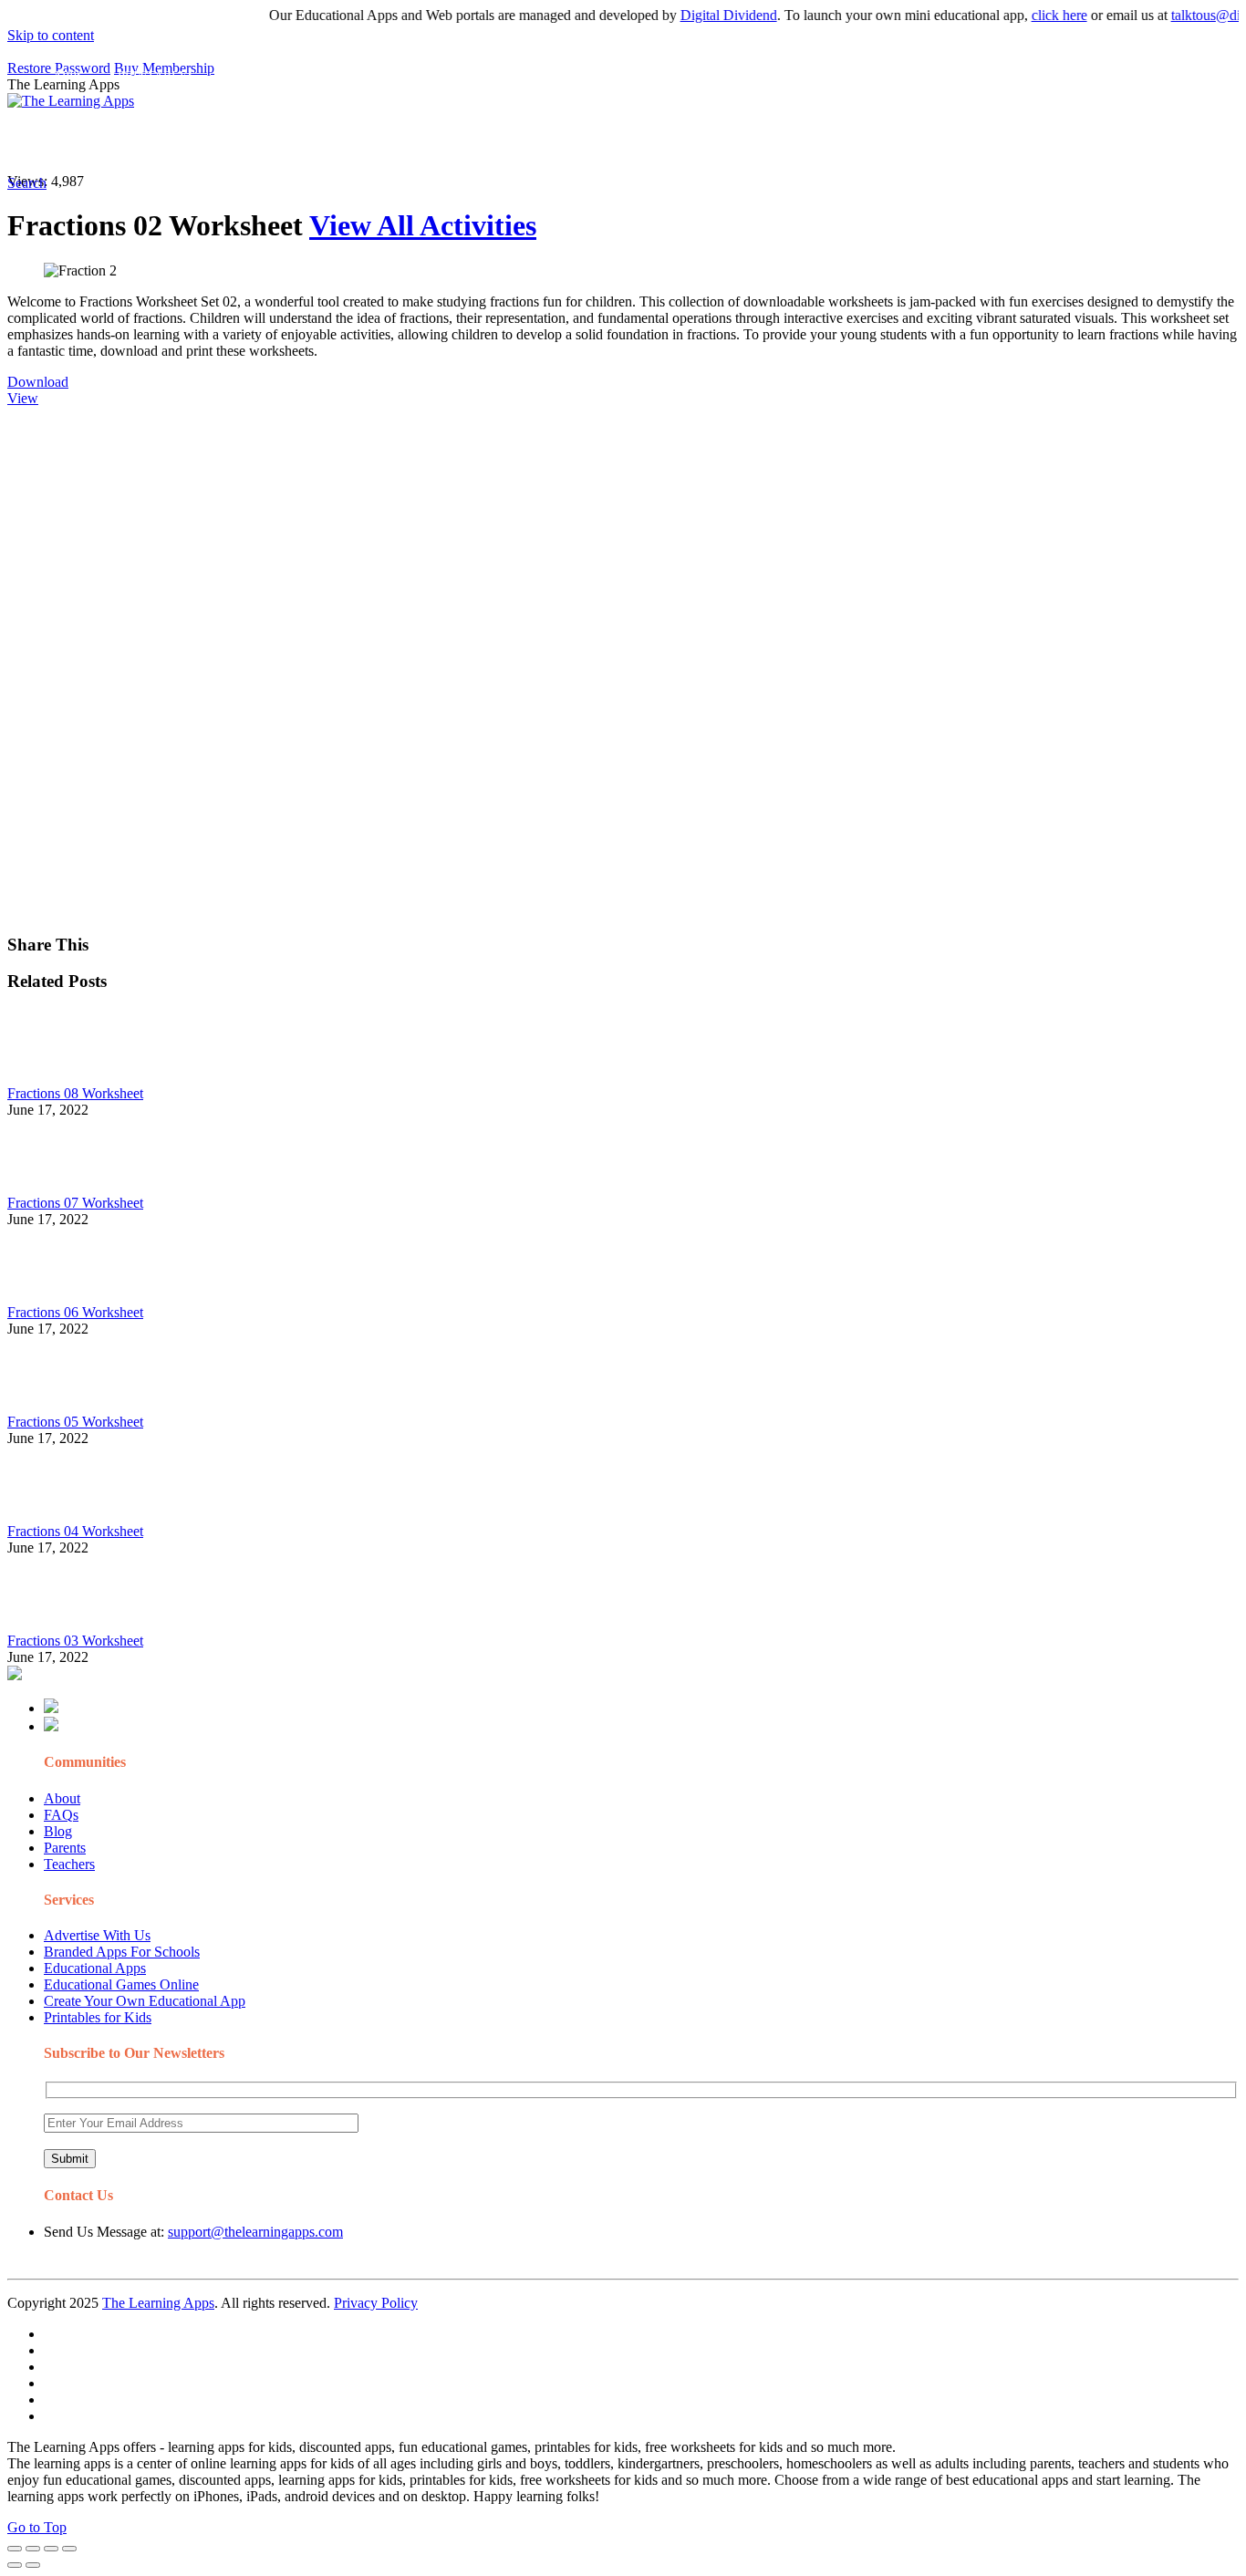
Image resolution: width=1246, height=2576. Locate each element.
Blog (58, 1831)
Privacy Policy (376, 2303)
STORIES (334, 142)
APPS (68, 142)
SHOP (541, 142)
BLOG (473, 142)
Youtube (745, 142)
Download (38, 382)
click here (1030, 15)
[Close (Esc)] (15, 2549)
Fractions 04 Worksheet (75, 1531)
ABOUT (400, 142)
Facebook (865, 142)
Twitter (803, 142)
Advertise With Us (97, 1935)
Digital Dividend (700, 15)
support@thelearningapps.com (255, 2232)
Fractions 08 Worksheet (75, 1093)
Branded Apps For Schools (122, 1952)
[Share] (33, 2549)
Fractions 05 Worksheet (75, 1422)
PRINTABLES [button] (156, 142)
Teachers (69, 1864)
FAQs (61, 1815)
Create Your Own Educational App (145, 2001)
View (23, 398)
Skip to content (51, 35)
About (62, 1798)
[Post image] (57, 1077)
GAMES (251, 142)
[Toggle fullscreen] (51, 2549)
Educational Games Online (121, 1984)
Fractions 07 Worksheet (75, 1203)
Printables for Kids (98, 2017)
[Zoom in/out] (69, 2549)
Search (925, 142)
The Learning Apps (158, 2303)
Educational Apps (95, 1968)
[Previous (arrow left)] (15, 2565)
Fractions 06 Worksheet (75, 1312)
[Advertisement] (555, 535)
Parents (65, 1848)
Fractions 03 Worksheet (75, 1641)
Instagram (680, 142)
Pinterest (613, 142)
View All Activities (423, 225)
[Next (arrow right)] (33, 2565)
